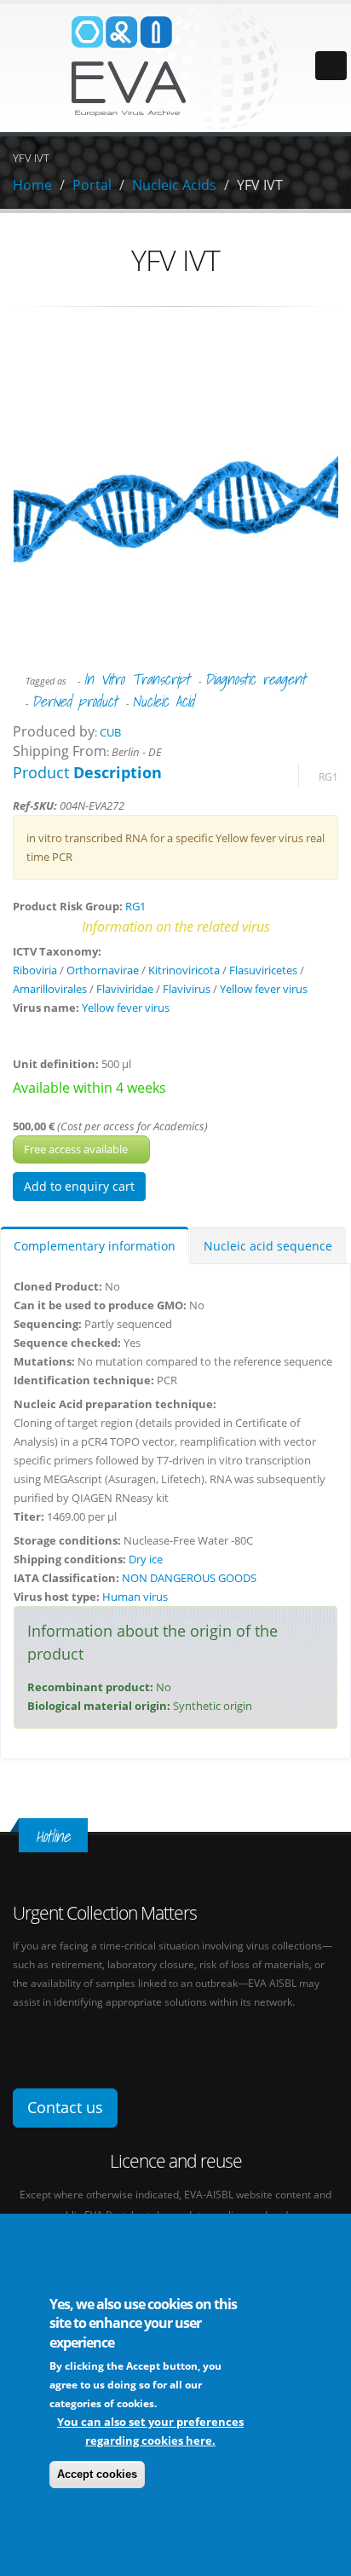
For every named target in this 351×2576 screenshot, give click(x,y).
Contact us (65, 2107)
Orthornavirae (103, 970)
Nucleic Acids (174, 185)
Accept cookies (97, 2474)
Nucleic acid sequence (268, 1246)
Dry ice (146, 1559)
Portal (92, 185)
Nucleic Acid (163, 701)
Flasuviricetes (263, 970)
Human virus (135, 1597)
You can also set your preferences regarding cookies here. (150, 2431)
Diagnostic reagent (255, 679)
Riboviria (35, 970)
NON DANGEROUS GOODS (189, 1578)
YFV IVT (260, 185)
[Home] (175, 66)
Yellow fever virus (264, 989)
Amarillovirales (50, 989)
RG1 (328, 777)
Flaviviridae (125, 989)
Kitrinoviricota (184, 970)
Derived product (75, 701)
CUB (110, 732)
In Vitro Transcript (137, 679)
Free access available (77, 1149)
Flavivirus (187, 989)
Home (32, 185)
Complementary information (95, 1246)
